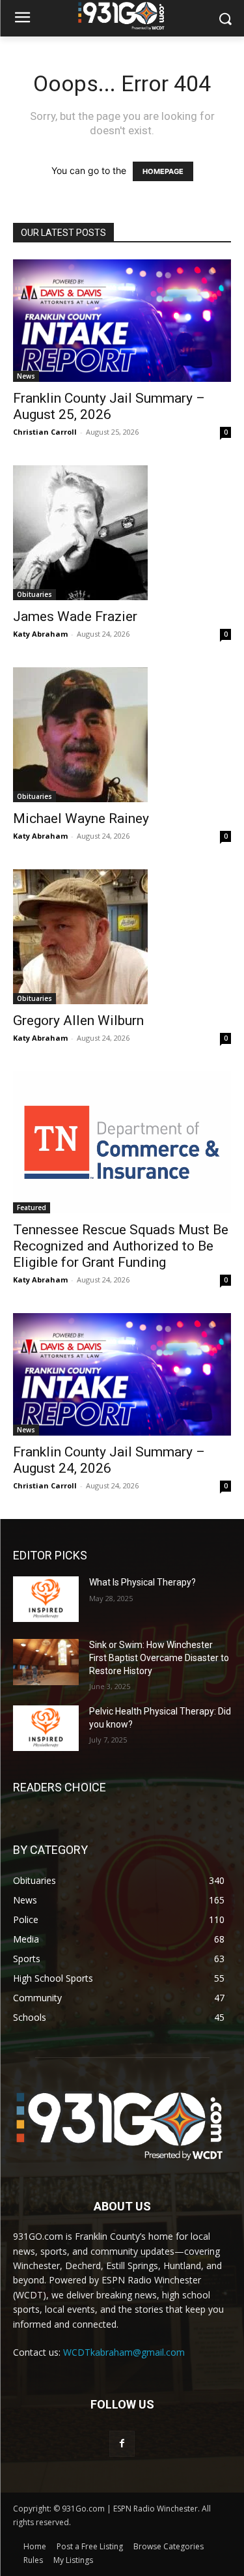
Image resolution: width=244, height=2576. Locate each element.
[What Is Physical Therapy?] (46, 1599)
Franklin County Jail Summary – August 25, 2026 (109, 406)
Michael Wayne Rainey (81, 818)
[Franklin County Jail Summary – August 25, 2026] (122, 321)
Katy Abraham (40, 634)
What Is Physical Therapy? (142, 1582)
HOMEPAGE (163, 171)
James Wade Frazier (75, 616)
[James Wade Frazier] (122, 533)
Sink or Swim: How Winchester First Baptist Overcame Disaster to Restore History (159, 1657)
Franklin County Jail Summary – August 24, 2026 (109, 1460)
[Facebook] (122, 2443)
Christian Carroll (45, 432)
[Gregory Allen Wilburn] (122, 937)
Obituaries (34, 594)
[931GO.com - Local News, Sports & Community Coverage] (122, 16)
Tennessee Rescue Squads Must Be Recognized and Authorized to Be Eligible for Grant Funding (121, 1246)
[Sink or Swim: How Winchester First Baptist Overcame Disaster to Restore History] (46, 1662)
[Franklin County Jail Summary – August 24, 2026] (122, 1374)
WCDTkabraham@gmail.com (124, 2352)
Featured (32, 1208)
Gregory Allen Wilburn (78, 1020)
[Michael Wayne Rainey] (122, 735)
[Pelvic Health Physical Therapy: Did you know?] (46, 1728)
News (26, 376)
